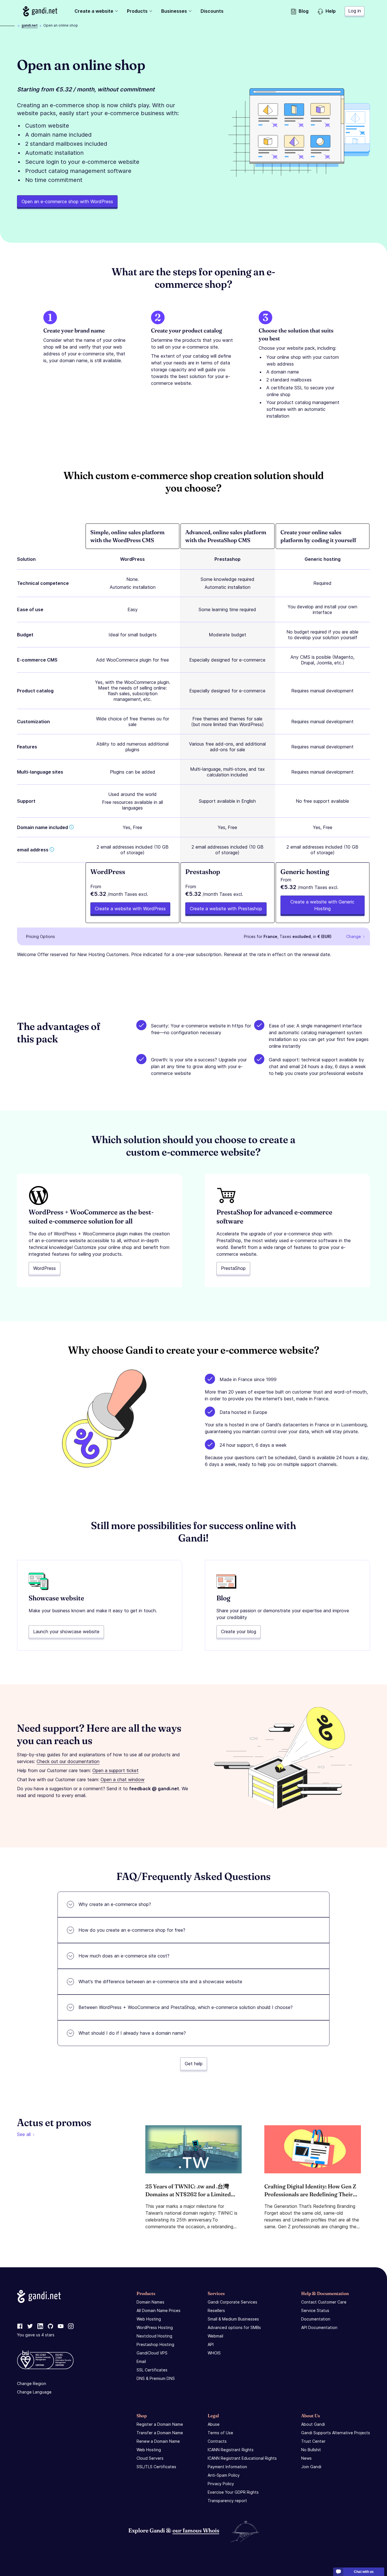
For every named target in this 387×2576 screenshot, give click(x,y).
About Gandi (313, 2424)
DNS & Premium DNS (156, 2378)
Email (141, 2361)
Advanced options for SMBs (234, 2327)
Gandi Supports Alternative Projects (336, 2433)
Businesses (174, 11)
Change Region (32, 2383)
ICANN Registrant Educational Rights (242, 2458)
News (306, 2458)
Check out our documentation (68, 1761)
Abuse (214, 2424)
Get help (194, 2064)
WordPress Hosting (155, 2327)
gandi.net (30, 25)
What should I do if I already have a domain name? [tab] (132, 2033)
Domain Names (150, 2302)
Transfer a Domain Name (160, 2433)
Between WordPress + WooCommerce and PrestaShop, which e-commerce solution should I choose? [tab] (186, 2007)
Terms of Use (220, 2433)
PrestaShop (233, 1268)
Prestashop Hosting (155, 2344)
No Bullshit (311, 2450)
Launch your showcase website (66, 1632)
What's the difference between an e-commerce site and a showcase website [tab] (160, 1982)
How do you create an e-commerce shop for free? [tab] (132, 1930)
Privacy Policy (221, 2484)
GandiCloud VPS (152, 2353)
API (211, 2344)
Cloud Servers (150, 2458)
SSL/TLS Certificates (156, 2467)
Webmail (215, 2336)
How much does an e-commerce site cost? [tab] (124, 1956)
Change (354, 936)
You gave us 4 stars (36, 2335)
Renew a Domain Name (158, 2441)
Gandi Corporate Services (232, 2302)
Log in (355, 11)
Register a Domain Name (160, 2424)
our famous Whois (196, 2530)
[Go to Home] (40, 11)
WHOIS (214, 2353)
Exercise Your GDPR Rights (233, 2492)
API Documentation (319, 2327)
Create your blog (239, 1632)
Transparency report (227, 2501)
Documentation (316, 2319)
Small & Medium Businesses (233, 2319)
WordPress (44, 1268)
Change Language (34, 2392)
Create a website (94, 11)
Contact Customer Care (324, 2302)
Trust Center (313, 2441)
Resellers (216, 2310)
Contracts (217, 2441)
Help (331, 11)
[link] (20, 2326)
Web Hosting (149, 2319)
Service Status (315, 2310)
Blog (304, 11)
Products (137, 11)
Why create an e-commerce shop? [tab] (115, 1904)
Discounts (212, 11)
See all (24, 2134)
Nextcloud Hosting (154, 2336)
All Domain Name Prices (159, 2310)
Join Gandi (311, 2467)
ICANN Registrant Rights (231, 2450)
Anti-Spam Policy (224, 2475)
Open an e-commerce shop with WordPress (67, 201)
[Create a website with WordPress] (132, 893)
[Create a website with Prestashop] (227, 893)
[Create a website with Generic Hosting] (323, 893)
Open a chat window (123, 1779)
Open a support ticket (115, 1770)
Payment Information (227, 2467)
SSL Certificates (152, 2370)
